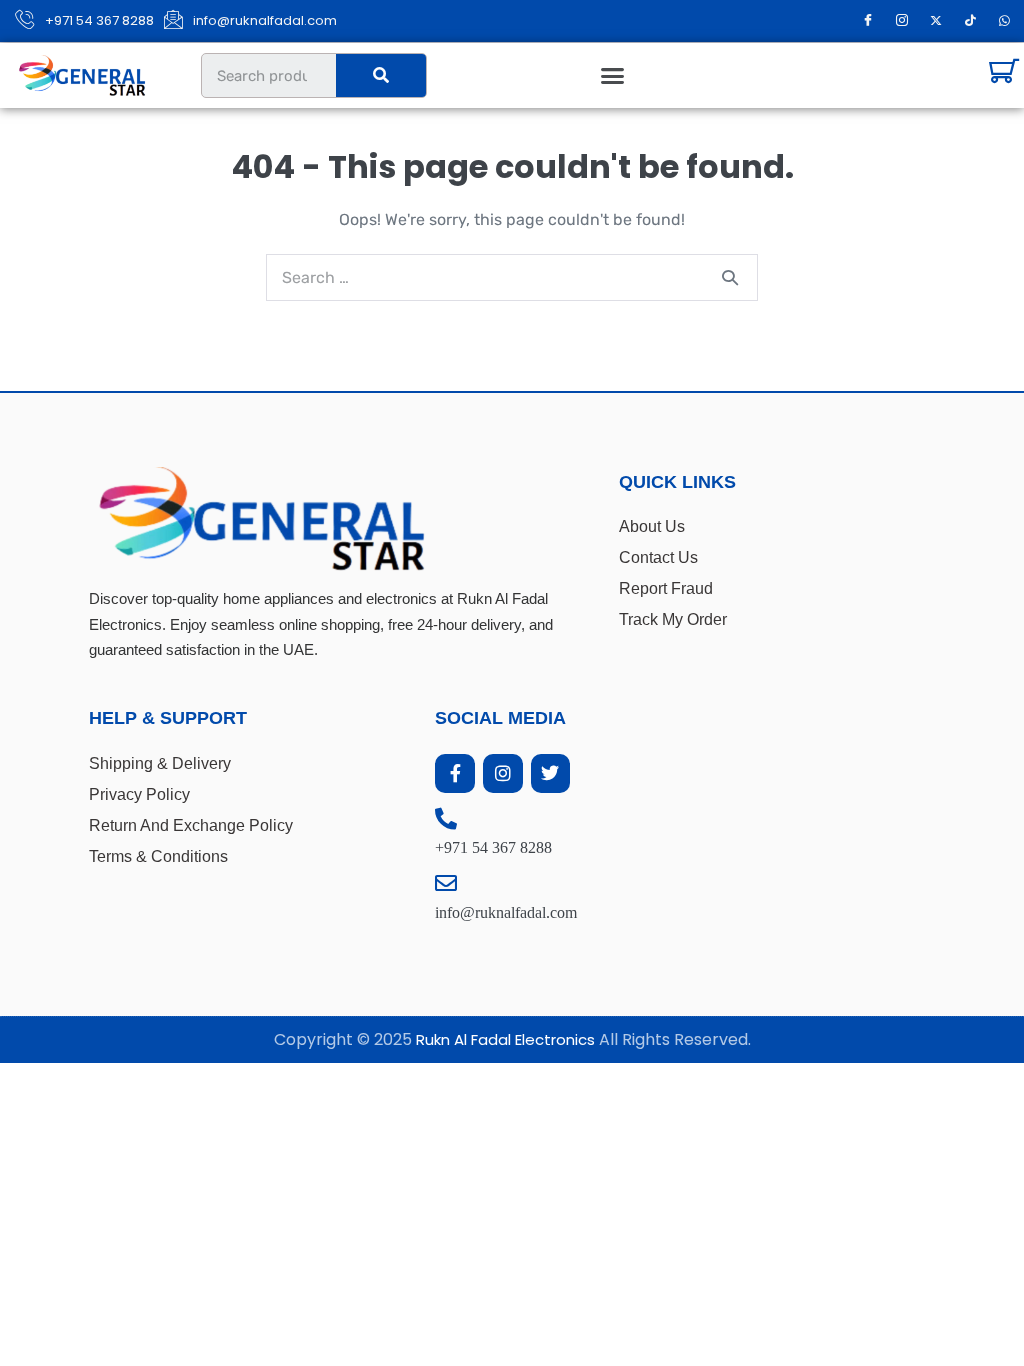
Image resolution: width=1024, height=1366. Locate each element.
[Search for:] (512, 277)
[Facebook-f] (455, 774)
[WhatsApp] (1004, 21)
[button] (613, 76)
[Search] (381, 75)
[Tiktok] (970, 21)
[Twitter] (551, 774)
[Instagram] (902, 21)
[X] (936, 21)
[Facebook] (868, 21)
